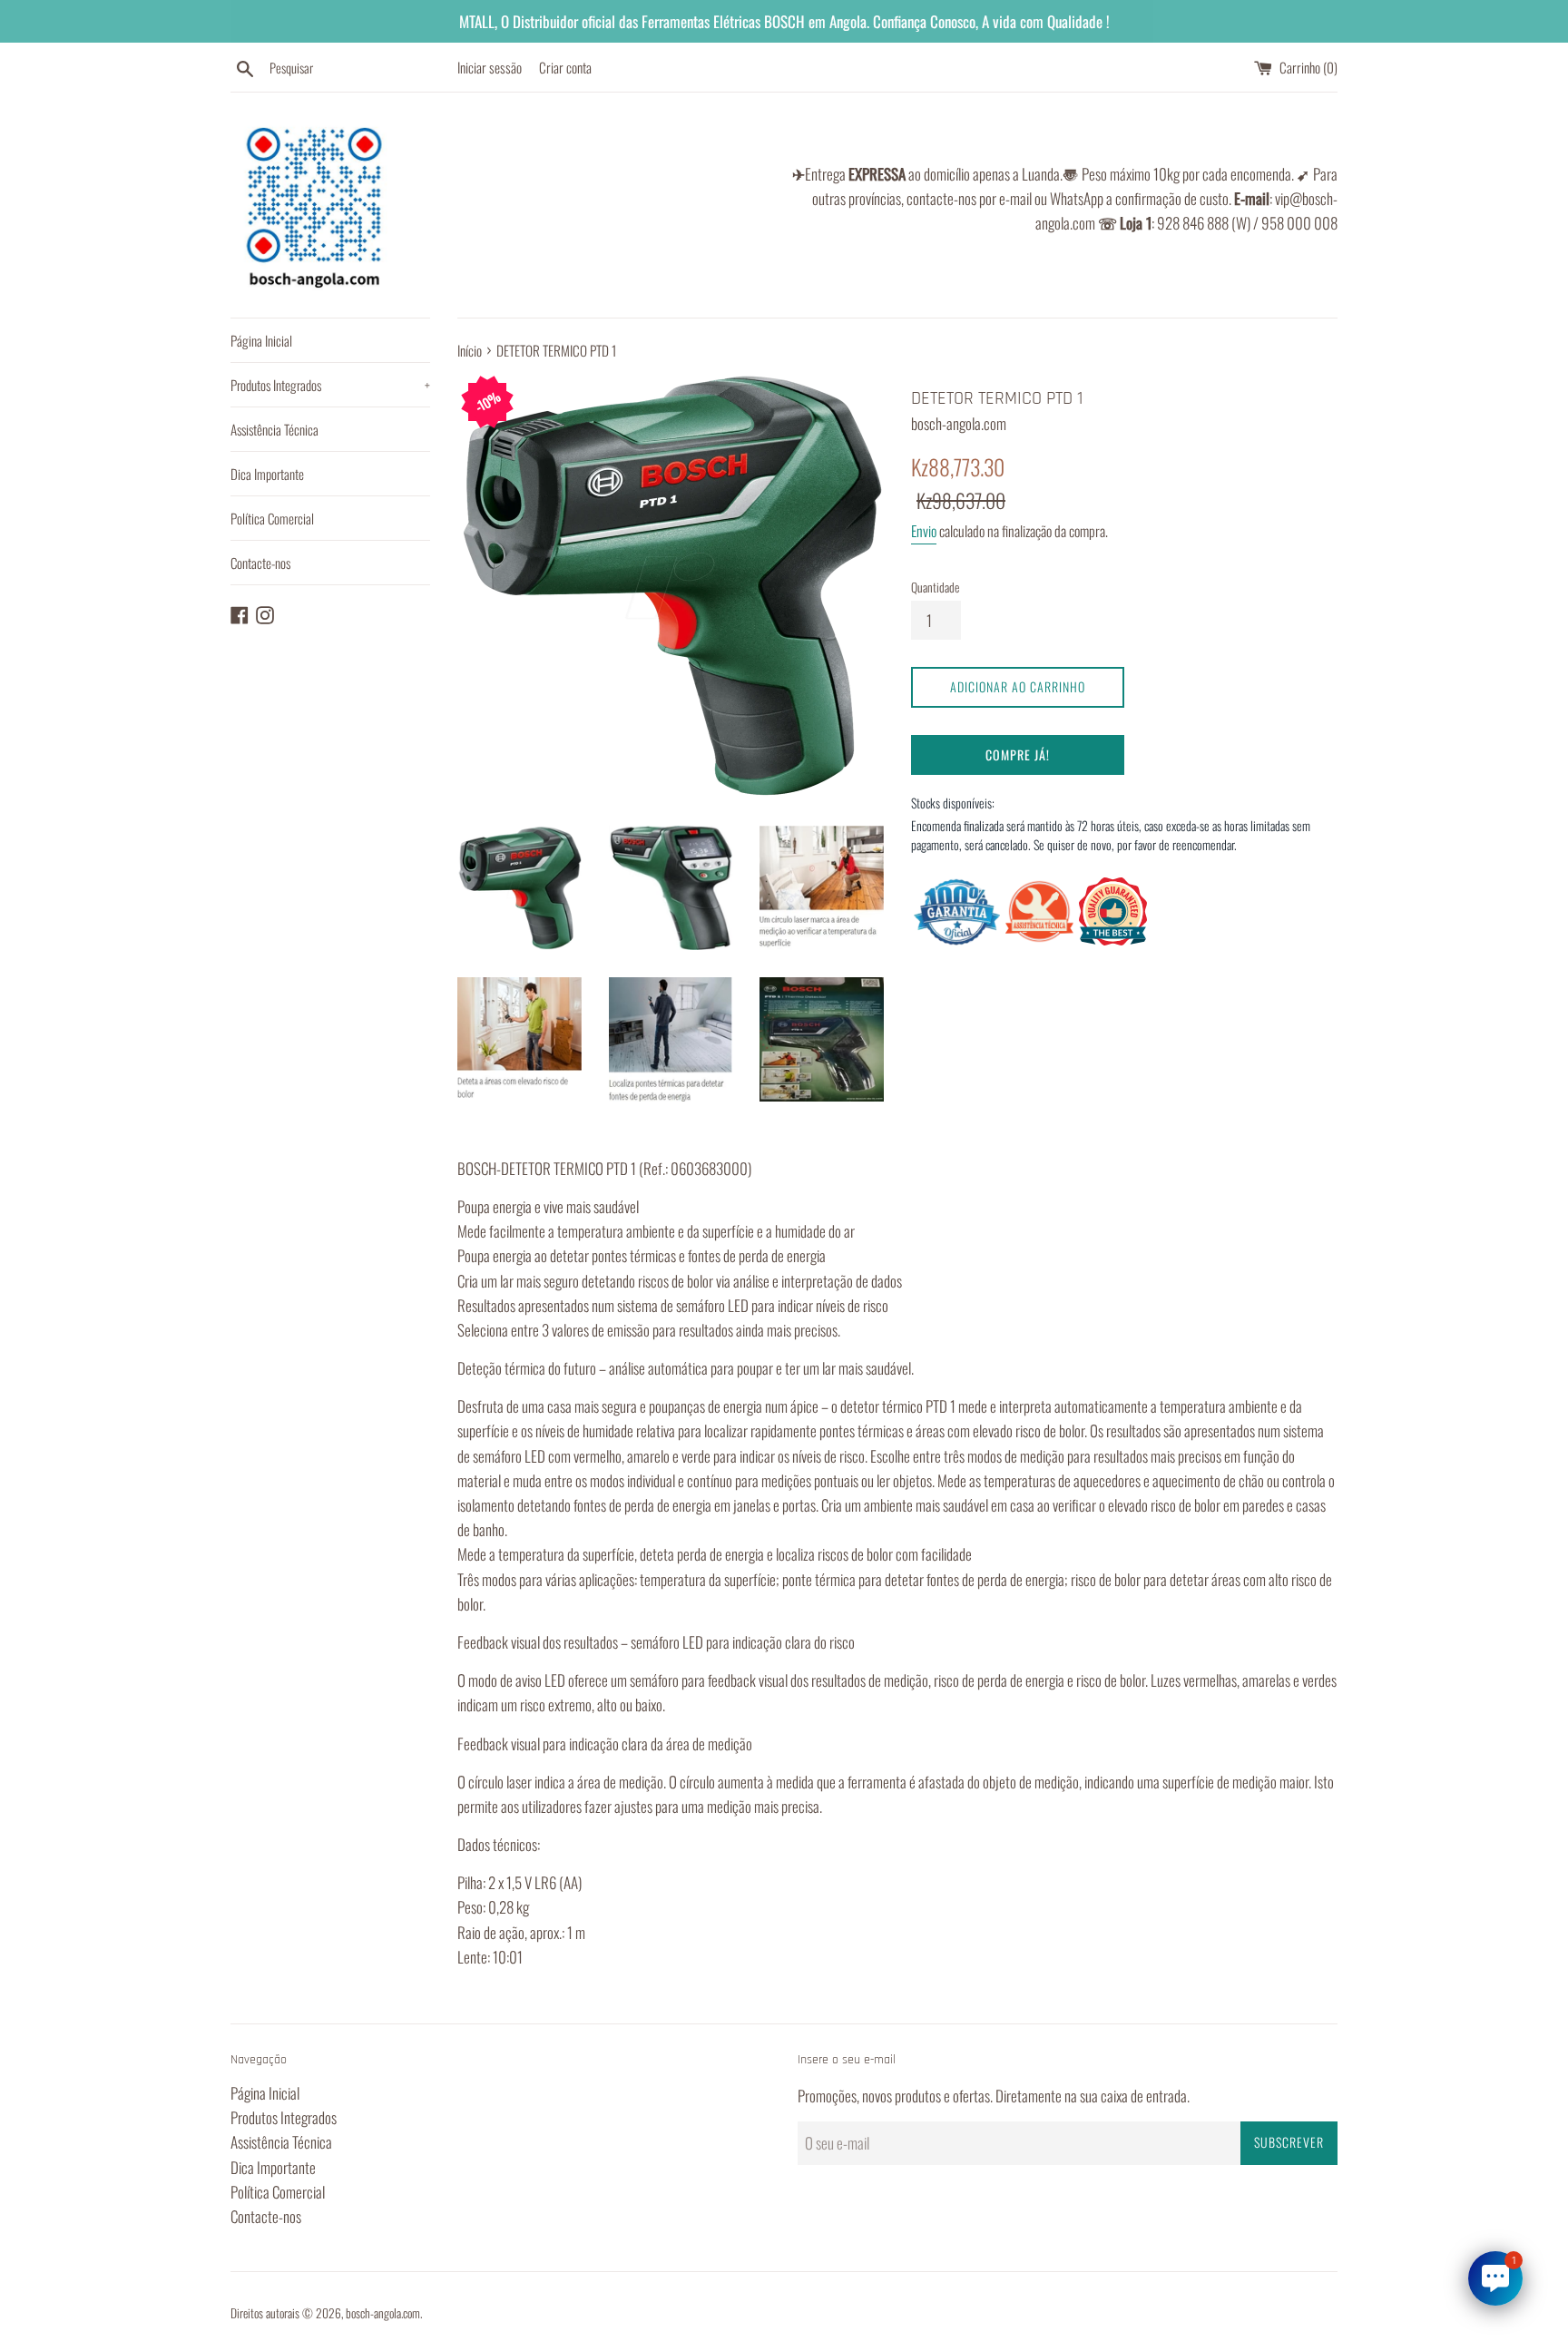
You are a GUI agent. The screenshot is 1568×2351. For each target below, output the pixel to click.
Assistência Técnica (274, 429)
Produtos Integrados (330, 385)
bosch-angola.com (383, 2313)
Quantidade (935, 587)
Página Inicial (261, 340)
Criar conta (565, 67)
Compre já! (1018, 754)
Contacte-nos (260, 563)
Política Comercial (272, 518)
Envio (924, 531)
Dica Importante (267, 474)
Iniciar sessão (490, 67)
